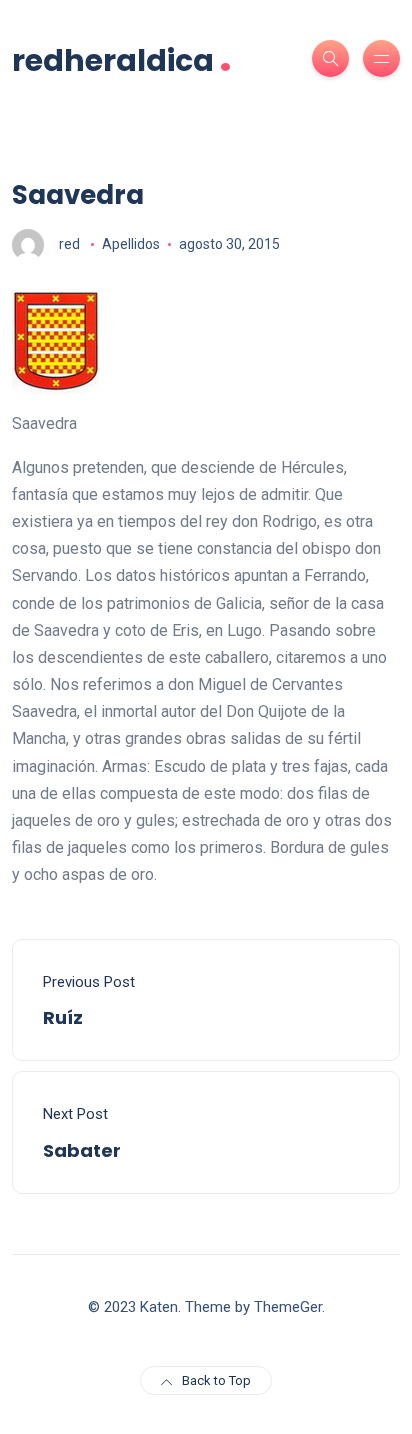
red (69, 244)
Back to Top (216, 1380)
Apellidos (131, 244)
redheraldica (122, 58)
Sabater (82, 1150)
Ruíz (63, 1017)
